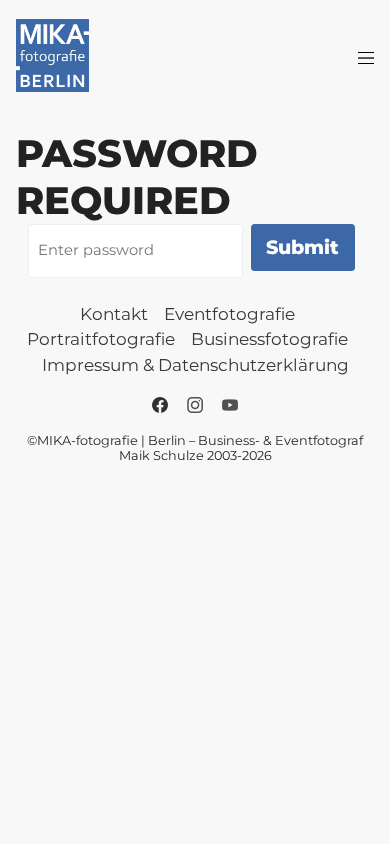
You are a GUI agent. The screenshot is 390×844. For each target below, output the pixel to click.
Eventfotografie (229, 314)
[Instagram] (195, 405)
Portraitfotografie (101, 339)
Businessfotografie (269, 339)
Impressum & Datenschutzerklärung (195, 365)
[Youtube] (230, 405)
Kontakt (114, 314)
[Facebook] (160, 405)
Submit (302, 247)
